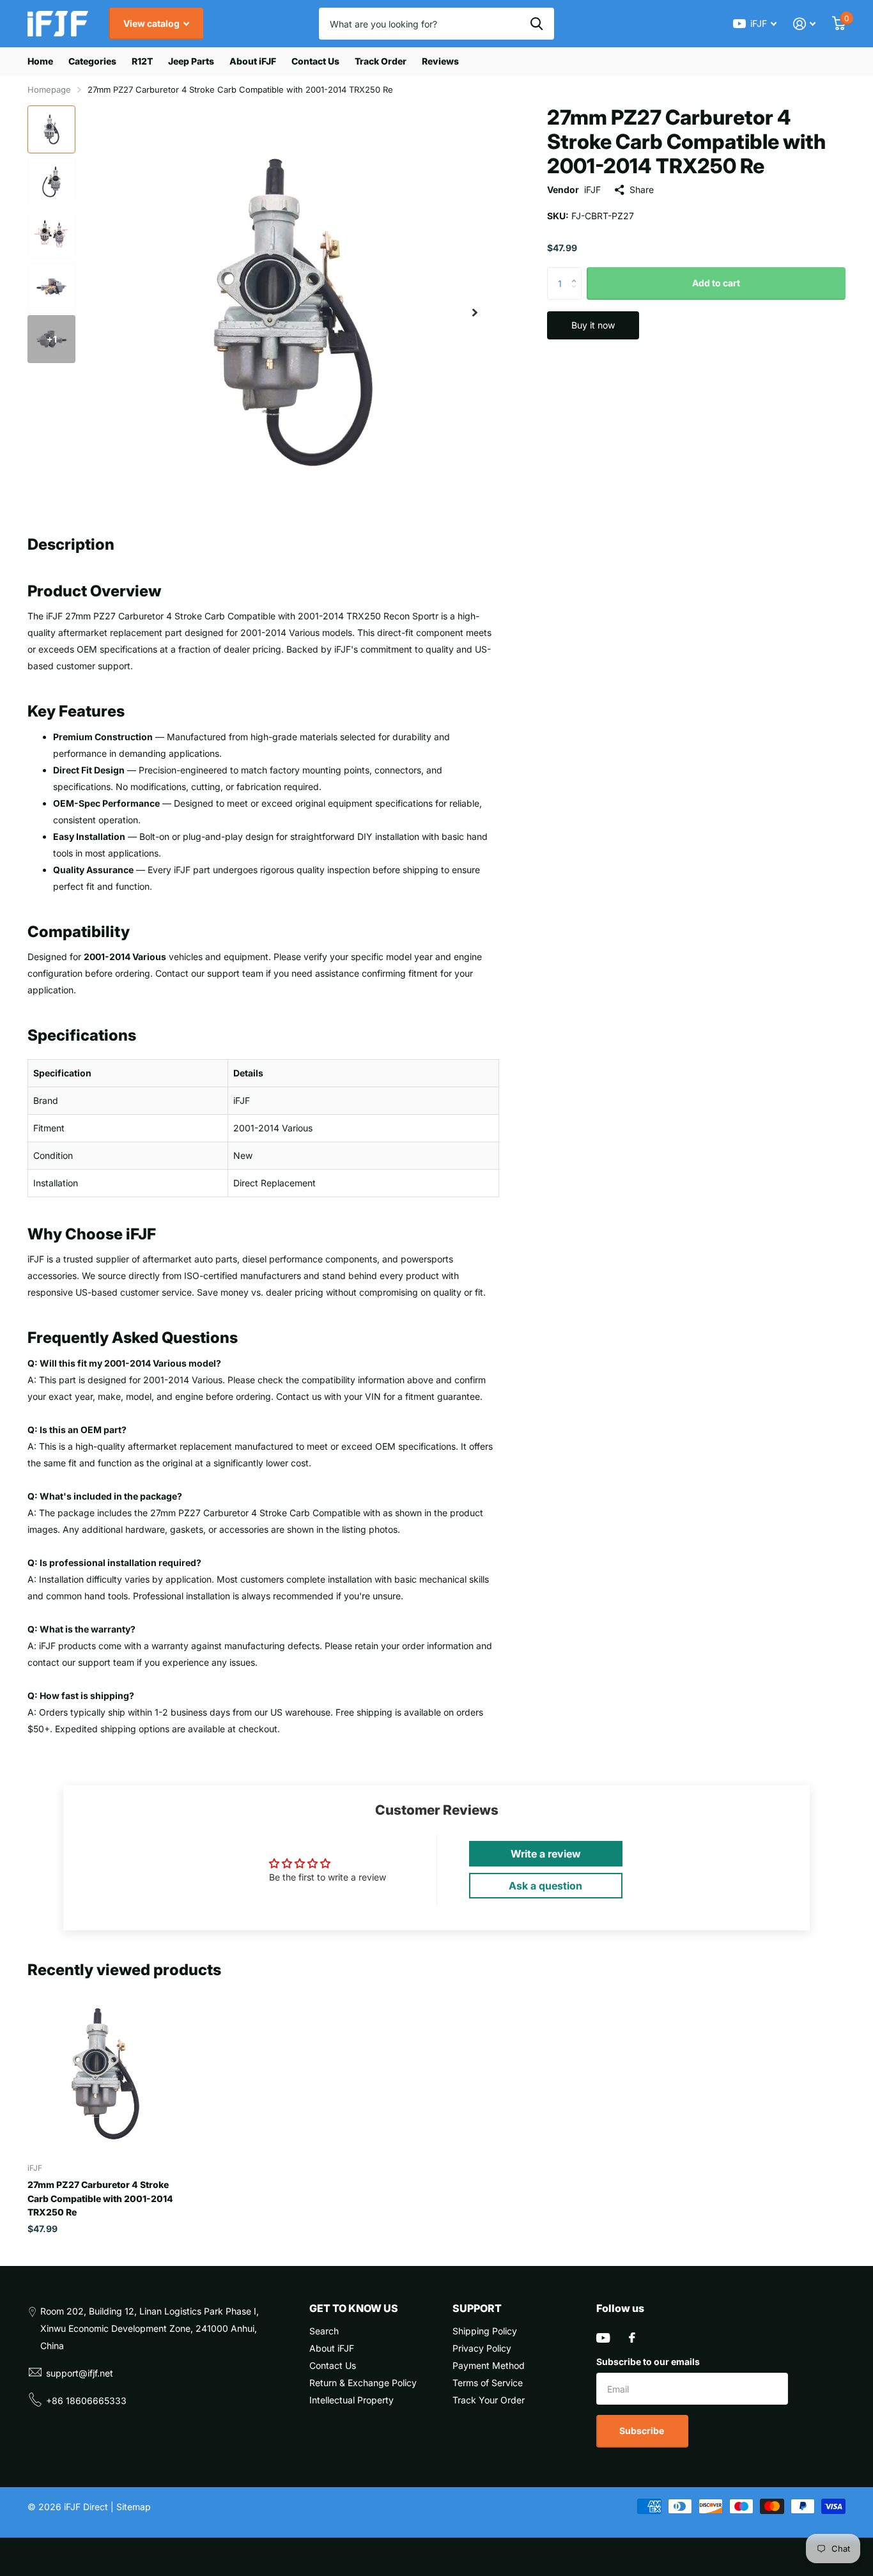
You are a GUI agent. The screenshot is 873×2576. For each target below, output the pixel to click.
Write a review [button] (546, 1854)
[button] (475, 312)
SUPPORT (477, 2308)
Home (40, 61)
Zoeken (537, 24)
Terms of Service (488, 2383)
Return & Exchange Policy (363, 2383)
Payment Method (489, 2365)
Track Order (381, 61)
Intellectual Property (352, 2400)
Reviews (440, 61)
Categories (92, 61)
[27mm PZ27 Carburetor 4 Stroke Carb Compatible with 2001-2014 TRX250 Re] (105, 2074)
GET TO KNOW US (354, 2308)
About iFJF (253, 61)
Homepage (49, 89)
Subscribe (643, 2431)
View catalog (152, 23)
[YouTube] (603, 2338)
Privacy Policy (482, 2348)
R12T (142, 61)
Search (324, 2331)
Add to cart (716, 283)
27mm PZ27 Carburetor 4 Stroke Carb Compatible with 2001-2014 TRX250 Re (100, 2198)
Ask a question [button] (545, 1886)
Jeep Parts (191, 61)
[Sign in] (804, 24)
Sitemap (134, 2507)
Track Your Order (489, 2400)
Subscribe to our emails (648, 2362)
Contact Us (315, 61)
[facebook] (632, 2338)
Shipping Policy (485, 2331)
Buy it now (593, 325)
